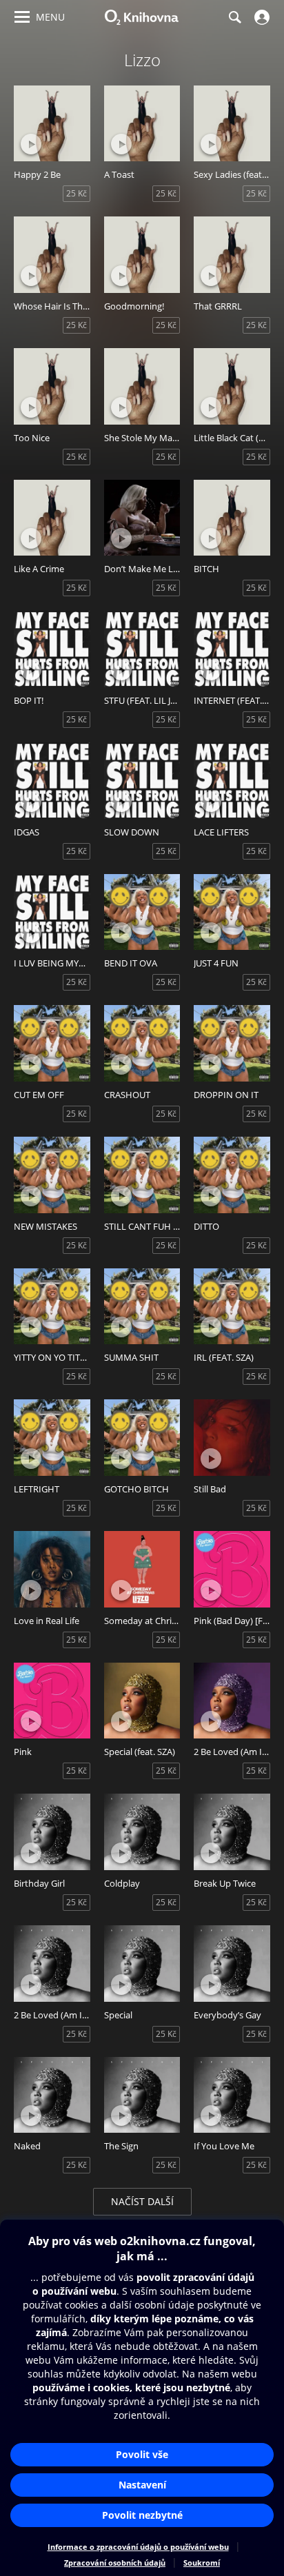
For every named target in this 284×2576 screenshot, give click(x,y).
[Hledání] (234, 17)
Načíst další (142, 2201)
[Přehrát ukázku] (31, 144)
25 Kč (77, 193)
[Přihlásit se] (260, 17)
